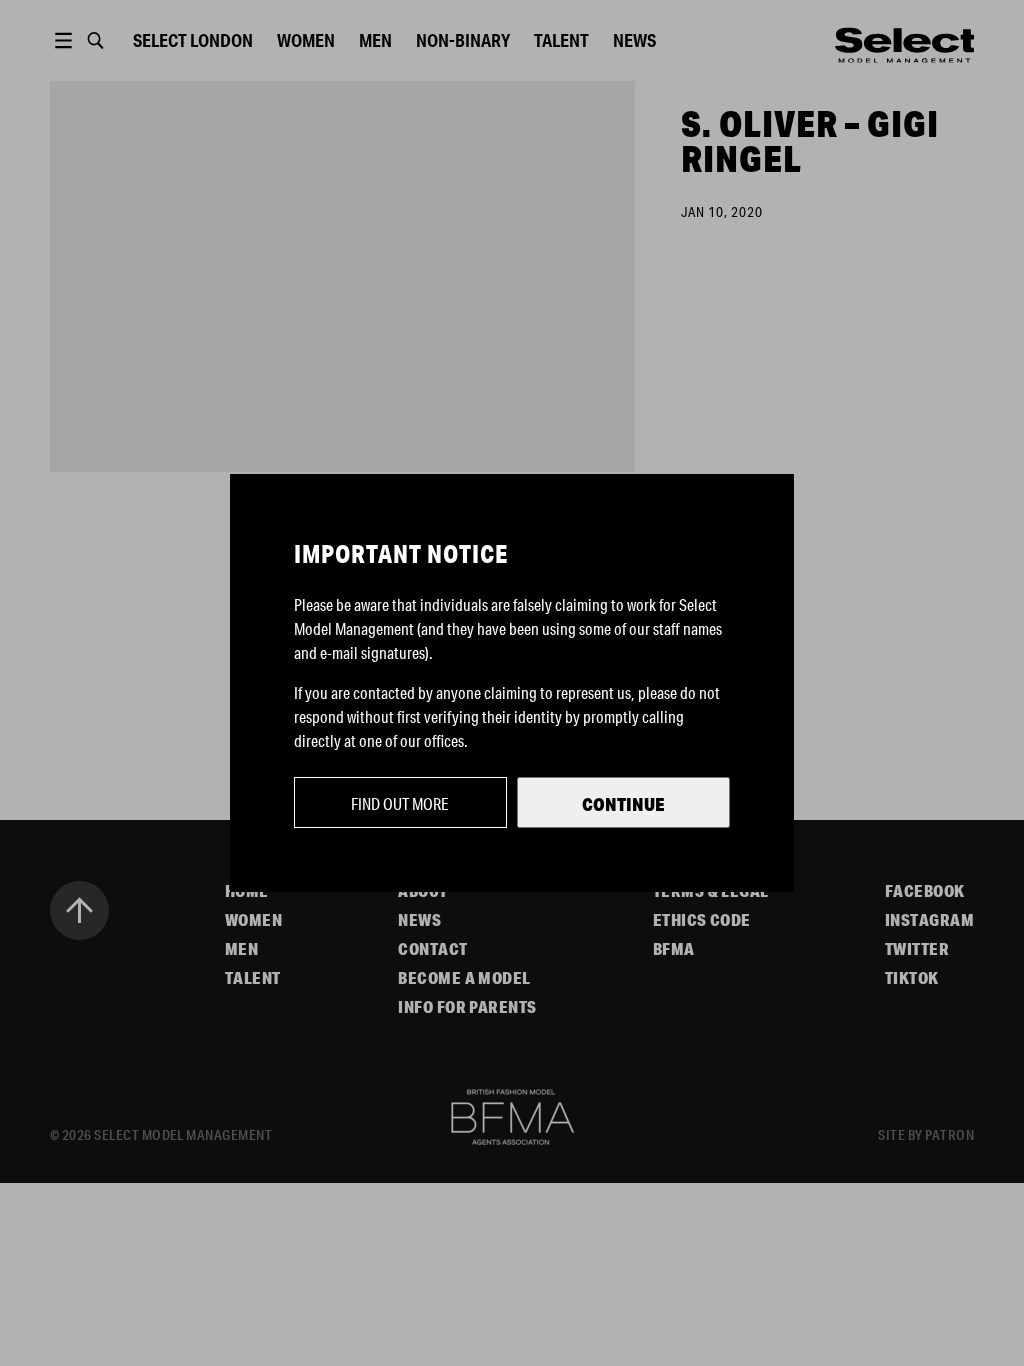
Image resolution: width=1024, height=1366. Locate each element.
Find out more (400, 803)
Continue (623, 804)
